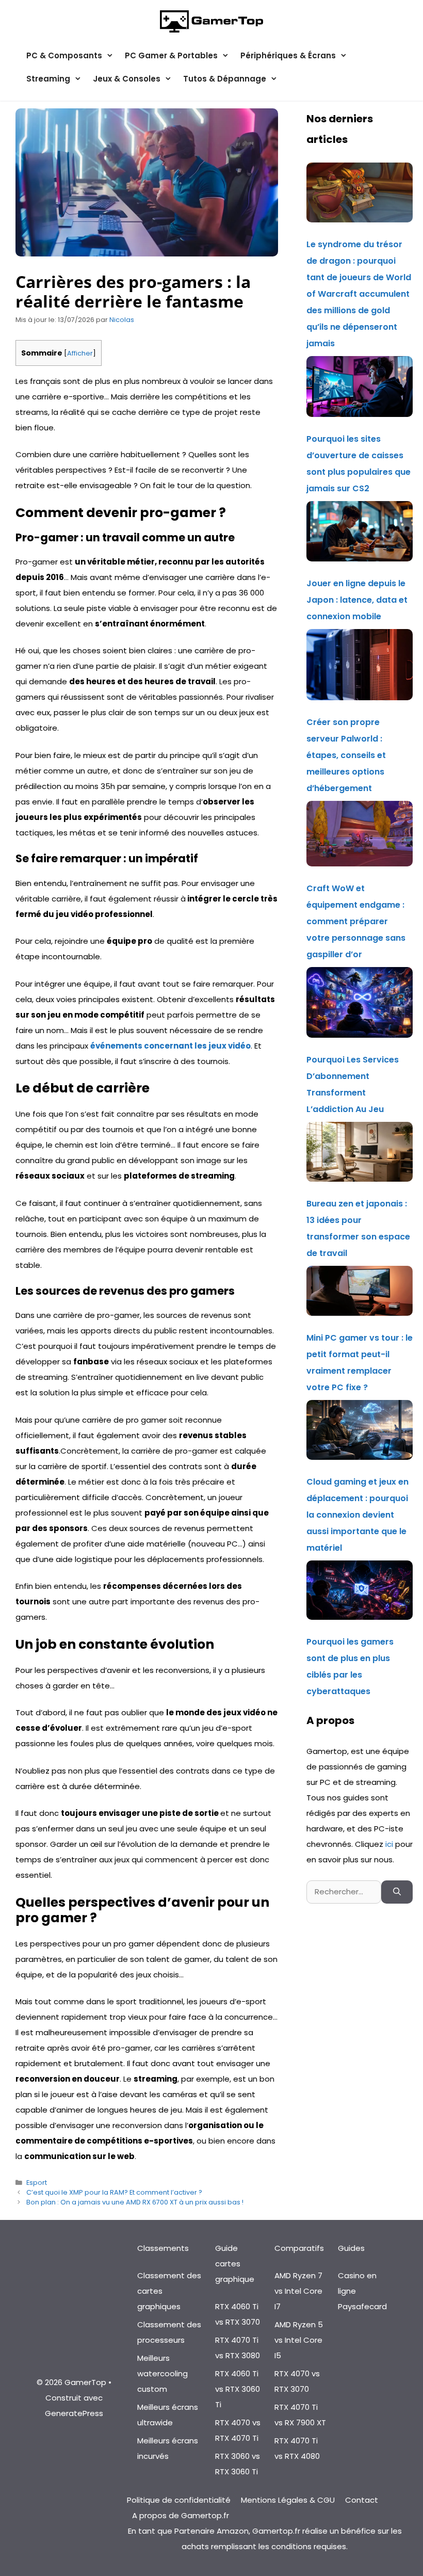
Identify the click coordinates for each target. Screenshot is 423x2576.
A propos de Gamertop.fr (181, 2515)
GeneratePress (74, 2413)
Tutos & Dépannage (225, 79)
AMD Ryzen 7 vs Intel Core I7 (298, 2291)
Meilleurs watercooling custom (162, 2373)
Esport (37, 2183)
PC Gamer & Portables (171, 55)
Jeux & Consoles (127, 79)
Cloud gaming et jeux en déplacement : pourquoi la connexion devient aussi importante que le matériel (357, 1515)
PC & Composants (64, 55)
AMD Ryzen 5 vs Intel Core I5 (299, 2340)
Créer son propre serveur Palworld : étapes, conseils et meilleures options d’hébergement (346, 755)
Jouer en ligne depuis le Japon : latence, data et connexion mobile (357, 600)
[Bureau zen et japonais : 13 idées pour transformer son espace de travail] (360, 1155)
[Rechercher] (397, 1892)
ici (390, 1844)
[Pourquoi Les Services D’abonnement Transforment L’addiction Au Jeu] (360, 1005)
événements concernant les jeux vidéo (170, 1046)
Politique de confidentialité (179, 2500)
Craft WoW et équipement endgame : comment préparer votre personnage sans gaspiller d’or (356, 921)
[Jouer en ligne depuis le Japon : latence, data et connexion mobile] (360, 534)
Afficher (80, 353)
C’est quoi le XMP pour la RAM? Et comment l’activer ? (114, 2192)
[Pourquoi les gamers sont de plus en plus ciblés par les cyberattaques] (360, 1593)
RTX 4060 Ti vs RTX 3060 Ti (238, 2389)
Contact (362, 2500)
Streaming (48, 79)
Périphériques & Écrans (288, 55)
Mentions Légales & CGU (288, 2500)
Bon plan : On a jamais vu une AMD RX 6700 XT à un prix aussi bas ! (135, 2202)
